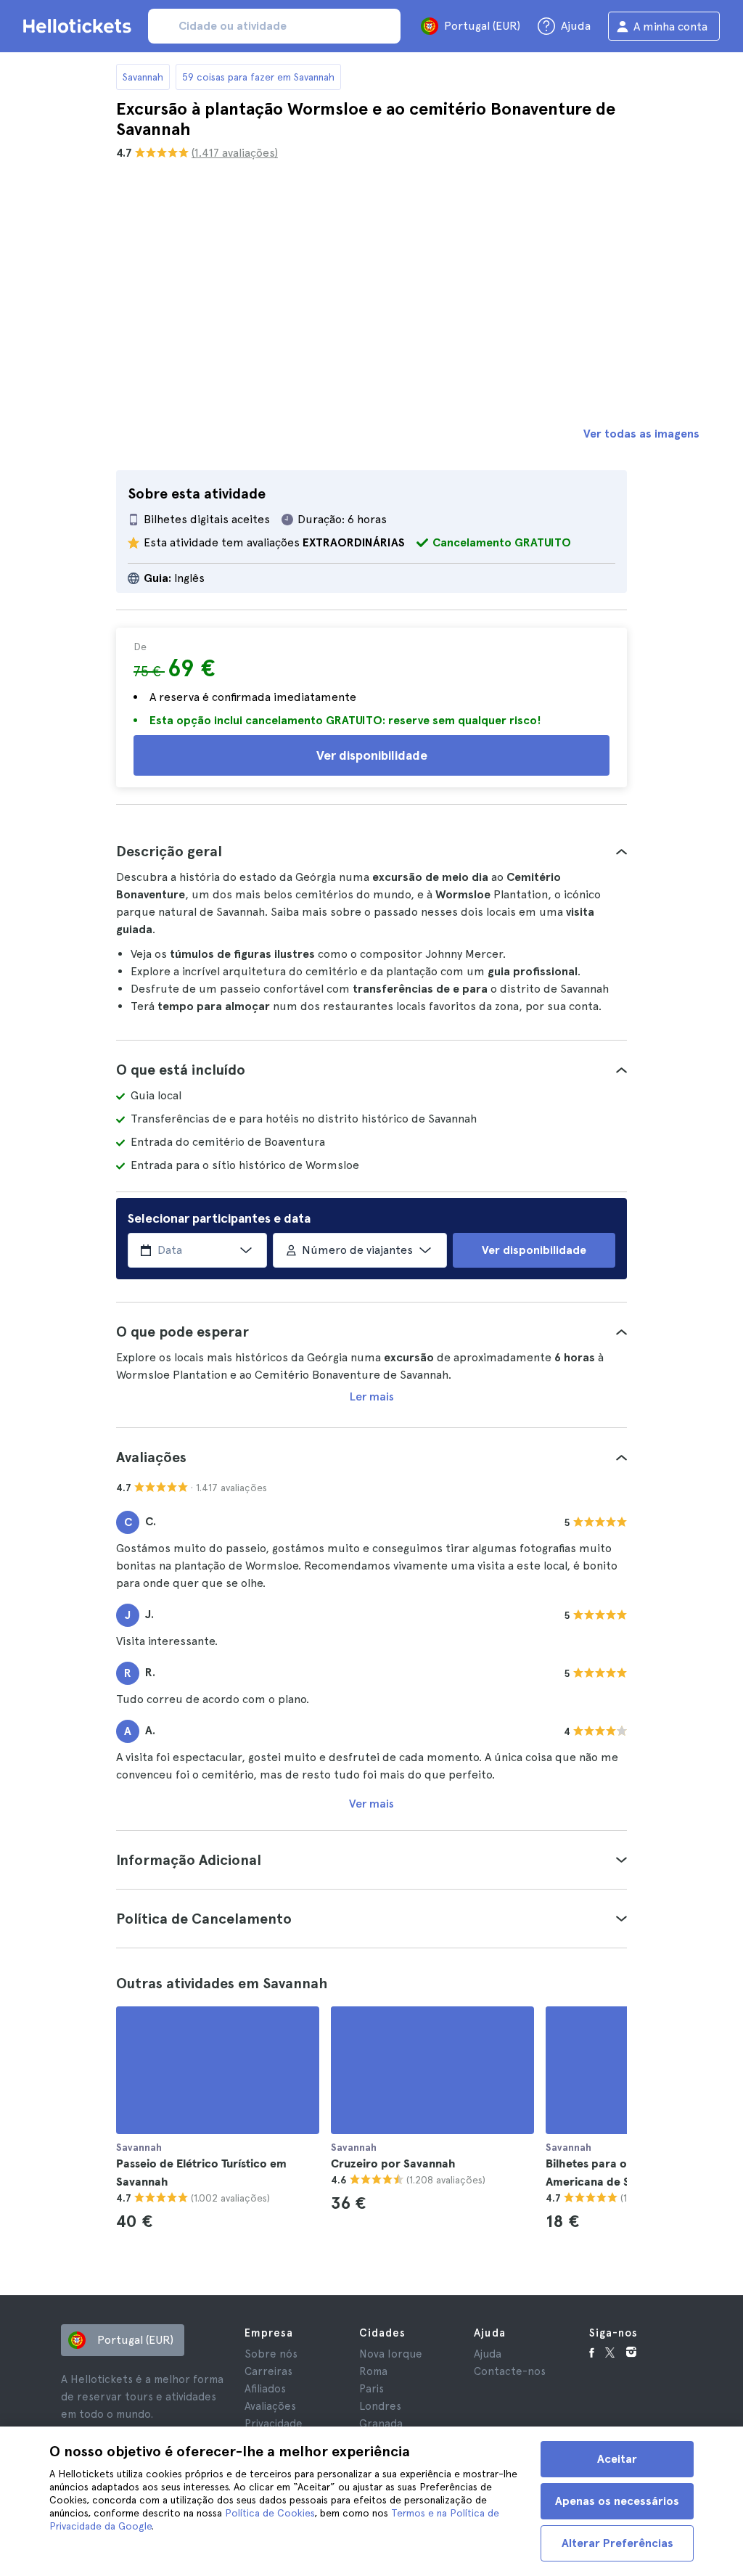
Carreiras (268, 2371)
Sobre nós (271, 2354)
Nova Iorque (391, 2354)
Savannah (143, 77)
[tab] (371, 851)
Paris (371, 2389)
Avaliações (270, 2406)
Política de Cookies (270, 2513)
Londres (380, 2406)
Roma (373, 2371)
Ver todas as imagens (641, 434)
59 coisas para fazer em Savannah (258, 77)
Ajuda (488, 2354)
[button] (371, 851)
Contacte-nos (510, 2371)
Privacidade (274, 2424)
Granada (381, 2424)
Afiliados (265, 2389)
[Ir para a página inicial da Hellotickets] (80, 26)
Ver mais (371, 1804)
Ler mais (372, 1396)
